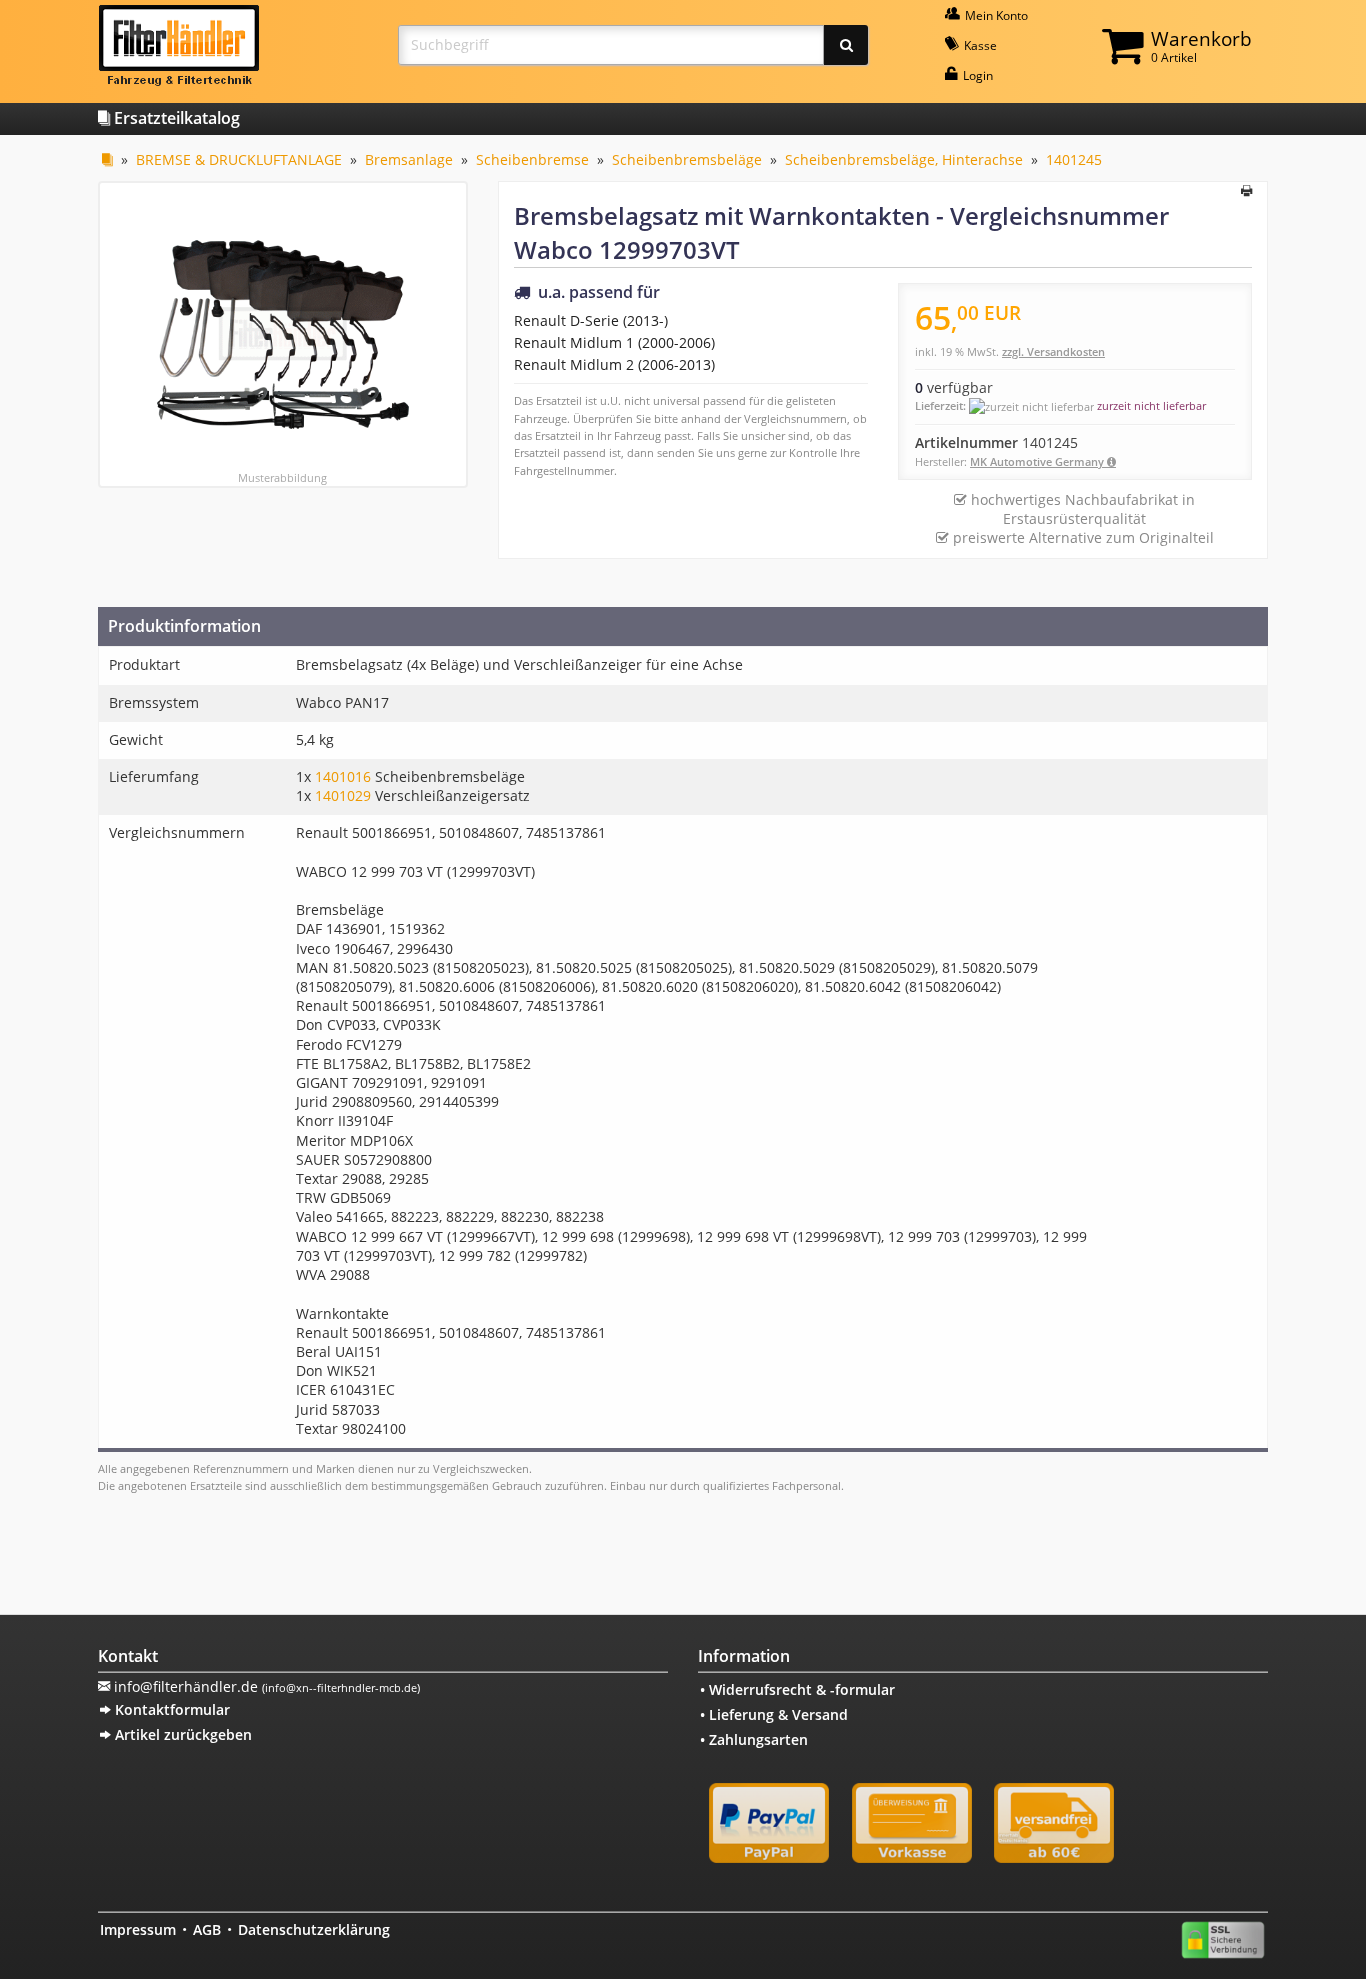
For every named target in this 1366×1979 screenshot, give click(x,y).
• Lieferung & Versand (774, 1714)
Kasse (979, 45)
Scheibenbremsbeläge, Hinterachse (904, 159)
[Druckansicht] (1246, 192)
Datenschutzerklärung (314, 1929)
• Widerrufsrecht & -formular (797, 1689)
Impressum (138, 1929)
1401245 (1074, 159)
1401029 (343, 795)
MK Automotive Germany (1038, 461)
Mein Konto (995, 15)
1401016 (343, 776)
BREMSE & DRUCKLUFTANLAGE (239, 159)
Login (976, 75)
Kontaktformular (170, 1709)
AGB (207, 1929)
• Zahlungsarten (754, 1739)
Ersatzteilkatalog (175, 118)
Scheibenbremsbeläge (687, 159)
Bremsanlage (409, 159)
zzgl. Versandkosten (1053, 351)
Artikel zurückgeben (181, 1734)
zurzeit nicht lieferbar (1151, 405)
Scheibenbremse (532, 159)
